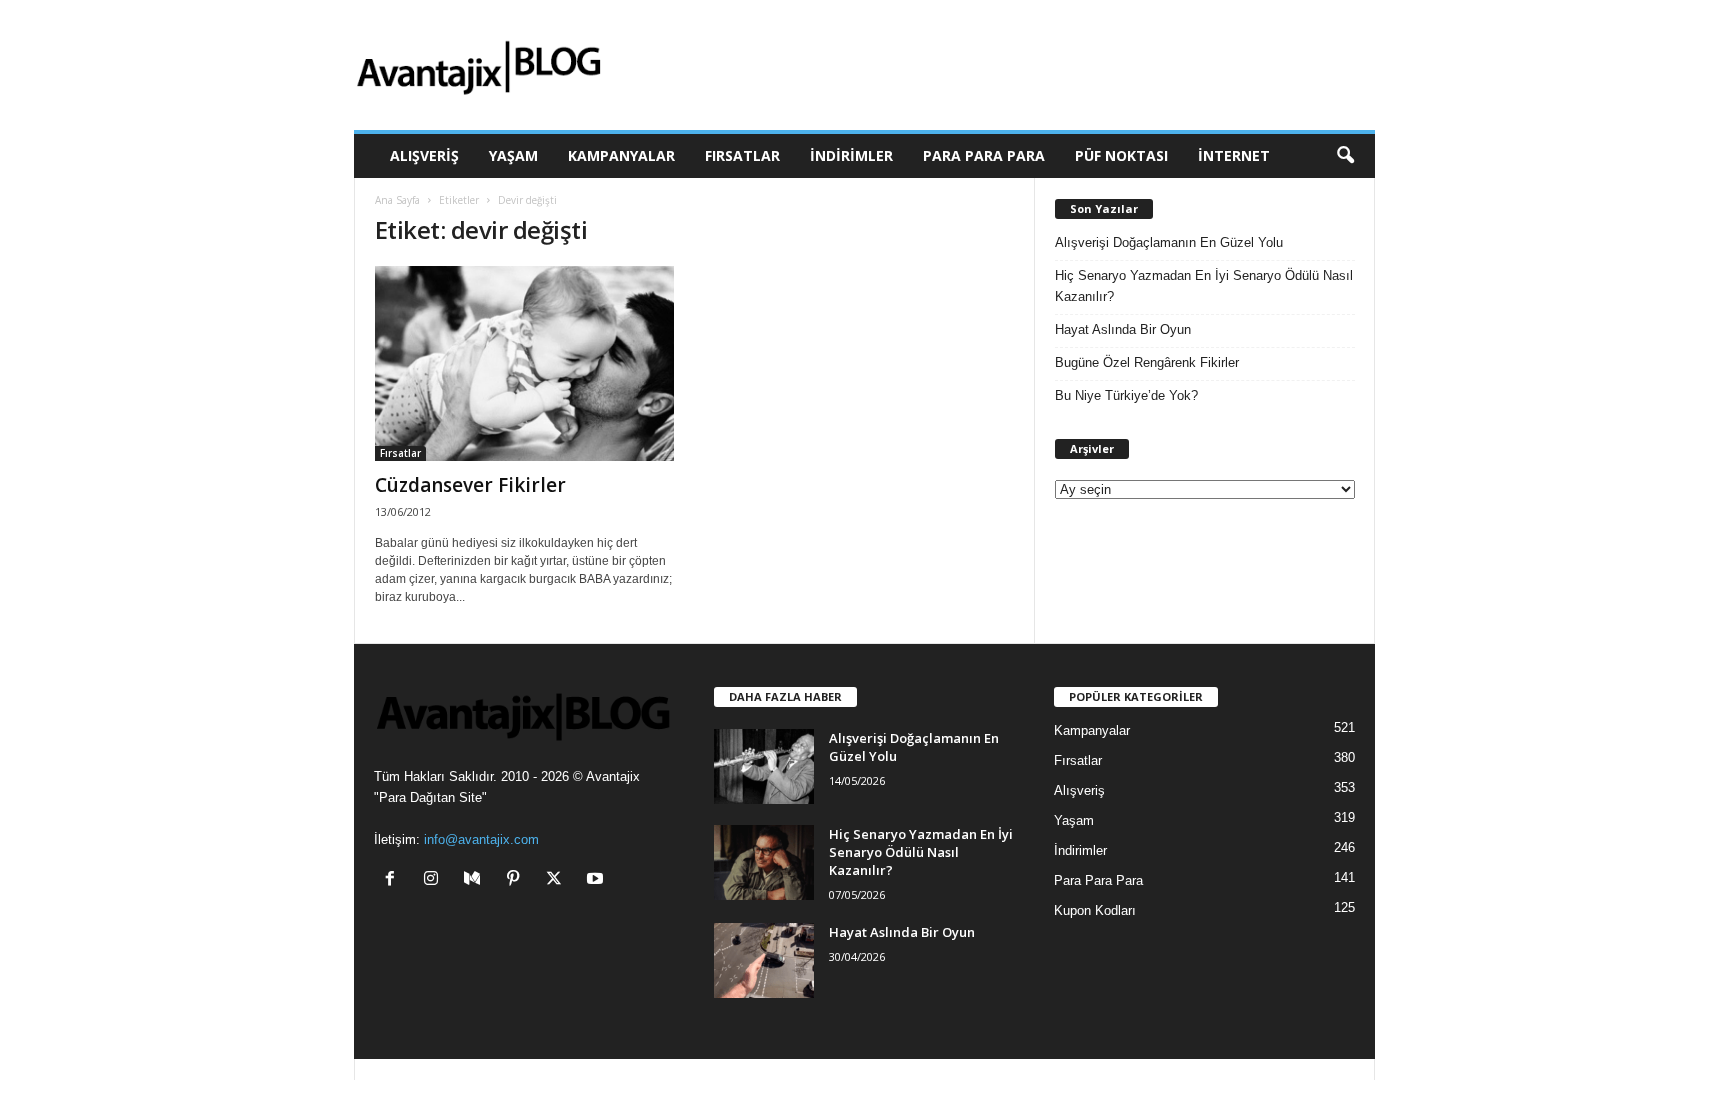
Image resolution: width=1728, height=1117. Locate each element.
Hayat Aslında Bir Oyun (1123, 329)
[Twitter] (558, 880)
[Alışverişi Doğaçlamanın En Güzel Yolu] (764, 766)
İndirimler (851, 155)
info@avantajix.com (481, 839)
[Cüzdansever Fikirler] (525, 363)
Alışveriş (424, 155)
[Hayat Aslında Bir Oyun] (764, 960)
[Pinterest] (517, 880)
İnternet (1234, 155)
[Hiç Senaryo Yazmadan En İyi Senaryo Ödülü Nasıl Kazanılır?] (764, 862)
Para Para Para (984, 155)
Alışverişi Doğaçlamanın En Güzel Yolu (1169, 242)
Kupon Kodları (1095, 910)
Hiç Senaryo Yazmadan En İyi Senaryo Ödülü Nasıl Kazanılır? (1204, 286)
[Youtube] (597, 880)
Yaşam (513, 155)
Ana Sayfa (397, 200)
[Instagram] (435, 880)
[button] (1345, 156)
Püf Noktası (1121, 155)
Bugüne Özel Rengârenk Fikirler (1147, 362)
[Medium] (476, 880)
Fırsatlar (742, 155)
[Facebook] (394, 880)
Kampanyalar (621, 155)
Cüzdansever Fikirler (470, 485)
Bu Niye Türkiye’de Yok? (1126, 395)
